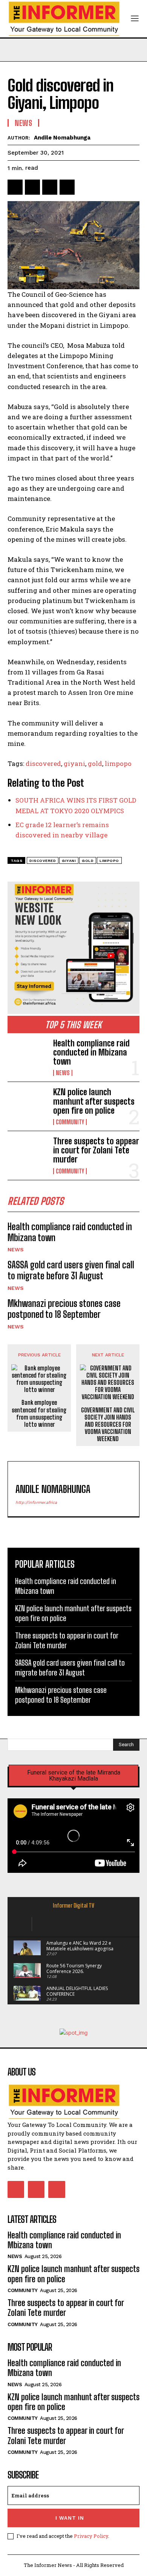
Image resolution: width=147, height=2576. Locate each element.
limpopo (118, 763)
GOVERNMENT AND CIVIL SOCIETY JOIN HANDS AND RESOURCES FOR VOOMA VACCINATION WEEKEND (108, 1424)
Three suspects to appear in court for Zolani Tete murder (96, 1150)
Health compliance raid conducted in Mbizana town (91, 1052)
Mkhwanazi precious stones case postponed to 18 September (64, 1309)
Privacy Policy (91, 2536)
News (63, 1073)
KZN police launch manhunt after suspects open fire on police (94, 1101)
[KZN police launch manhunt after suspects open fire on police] (27, 1106)
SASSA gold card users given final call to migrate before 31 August (71, 1270)
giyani (74, 763)
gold (95, 763)
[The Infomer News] (73, 2102)
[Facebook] (15, 187)
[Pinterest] (50, 187)
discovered (43, 763)
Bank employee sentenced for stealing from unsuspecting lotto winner (39, 1413)
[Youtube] (57, 2189)
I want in (70, 2518)
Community (70, 1122)
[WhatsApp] (67, 187)
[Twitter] (32, 187)
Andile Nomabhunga (62, 138)
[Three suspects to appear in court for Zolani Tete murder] (27, 1155)
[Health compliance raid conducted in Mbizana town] (27, 1057)
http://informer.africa (36, 1503)
